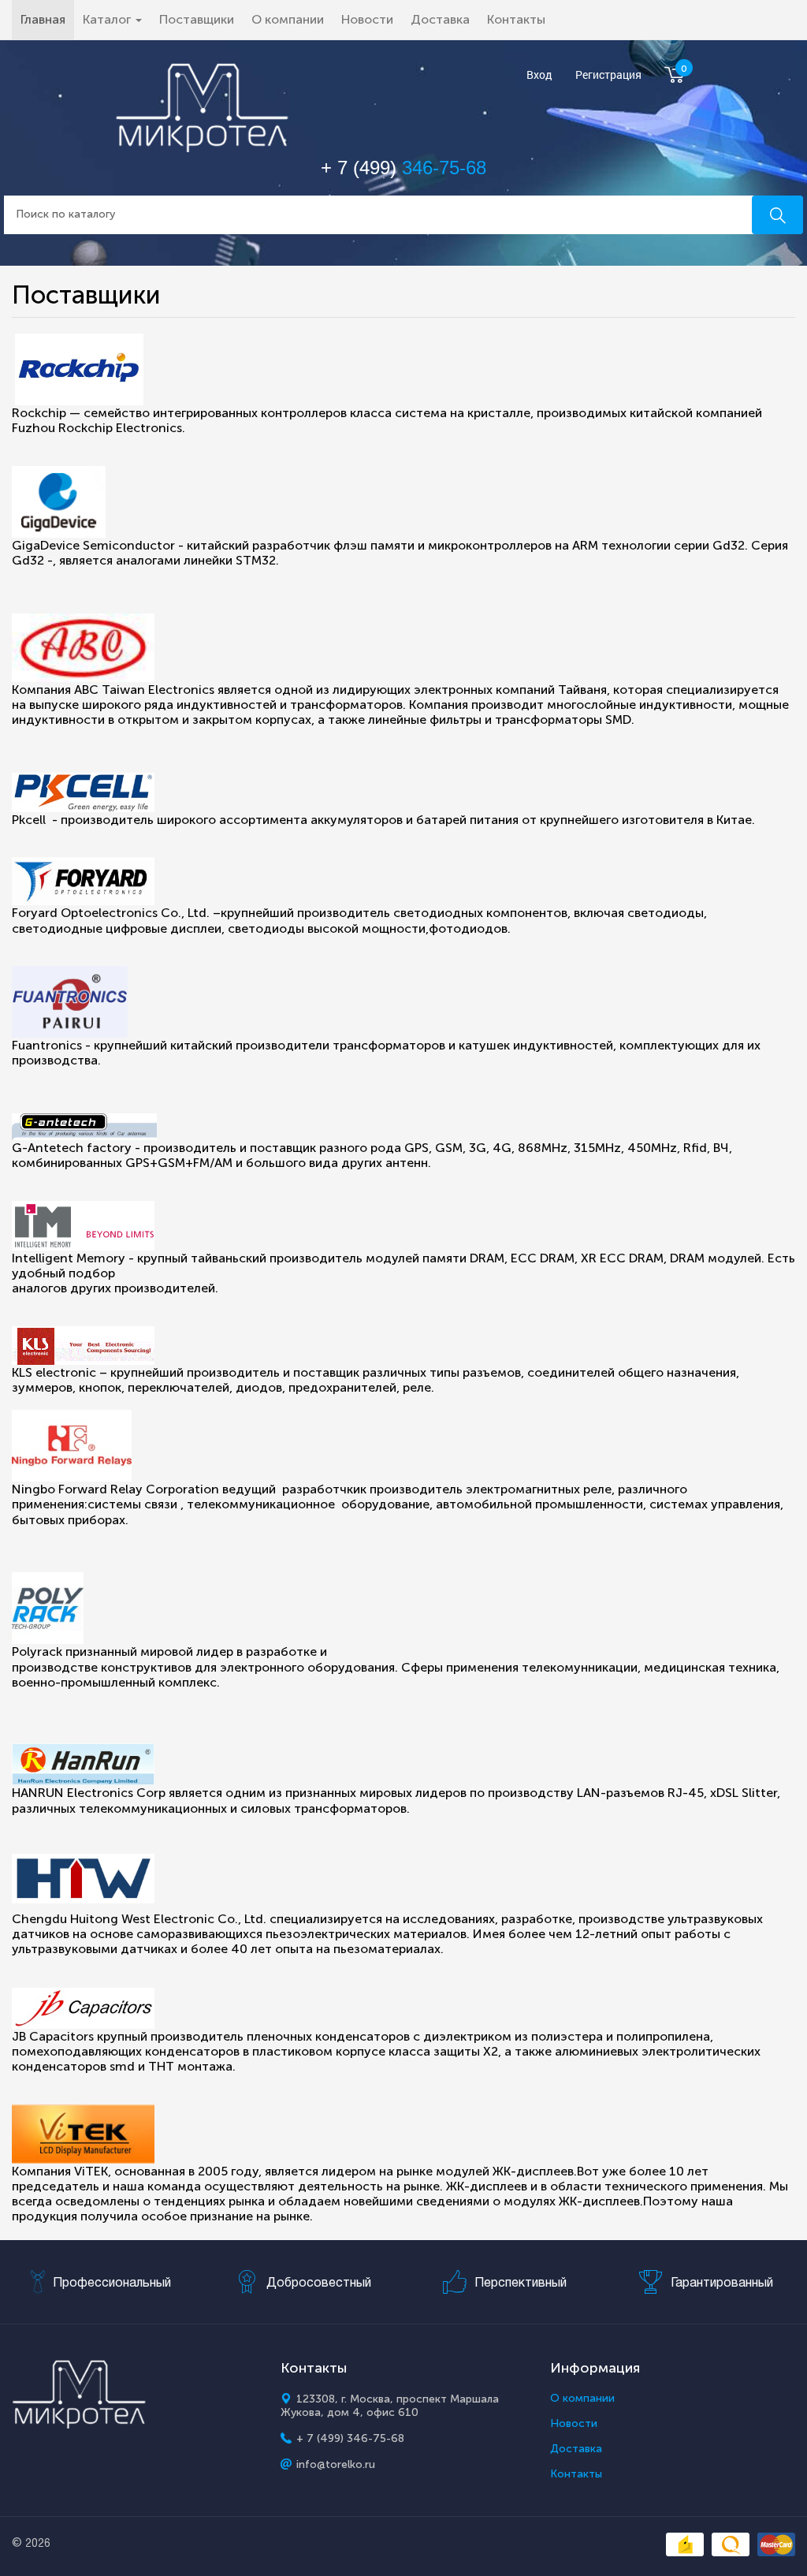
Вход (539, 75)
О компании (288, 19)
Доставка (440, 19)
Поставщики (197, 19)
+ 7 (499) (403, 168)
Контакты (516, 19)
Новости (367, 19)
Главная (47, 19)
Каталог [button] (108, 19)
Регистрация (608, 75)
